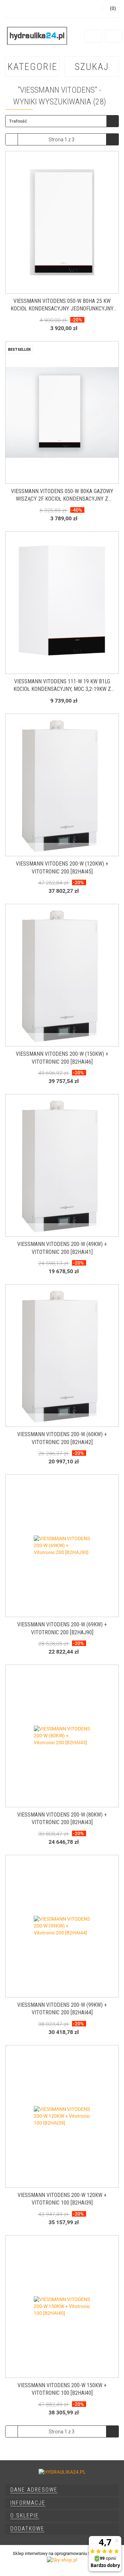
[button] (62, 2490)
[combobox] (62, 121)
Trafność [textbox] (18, 121)
